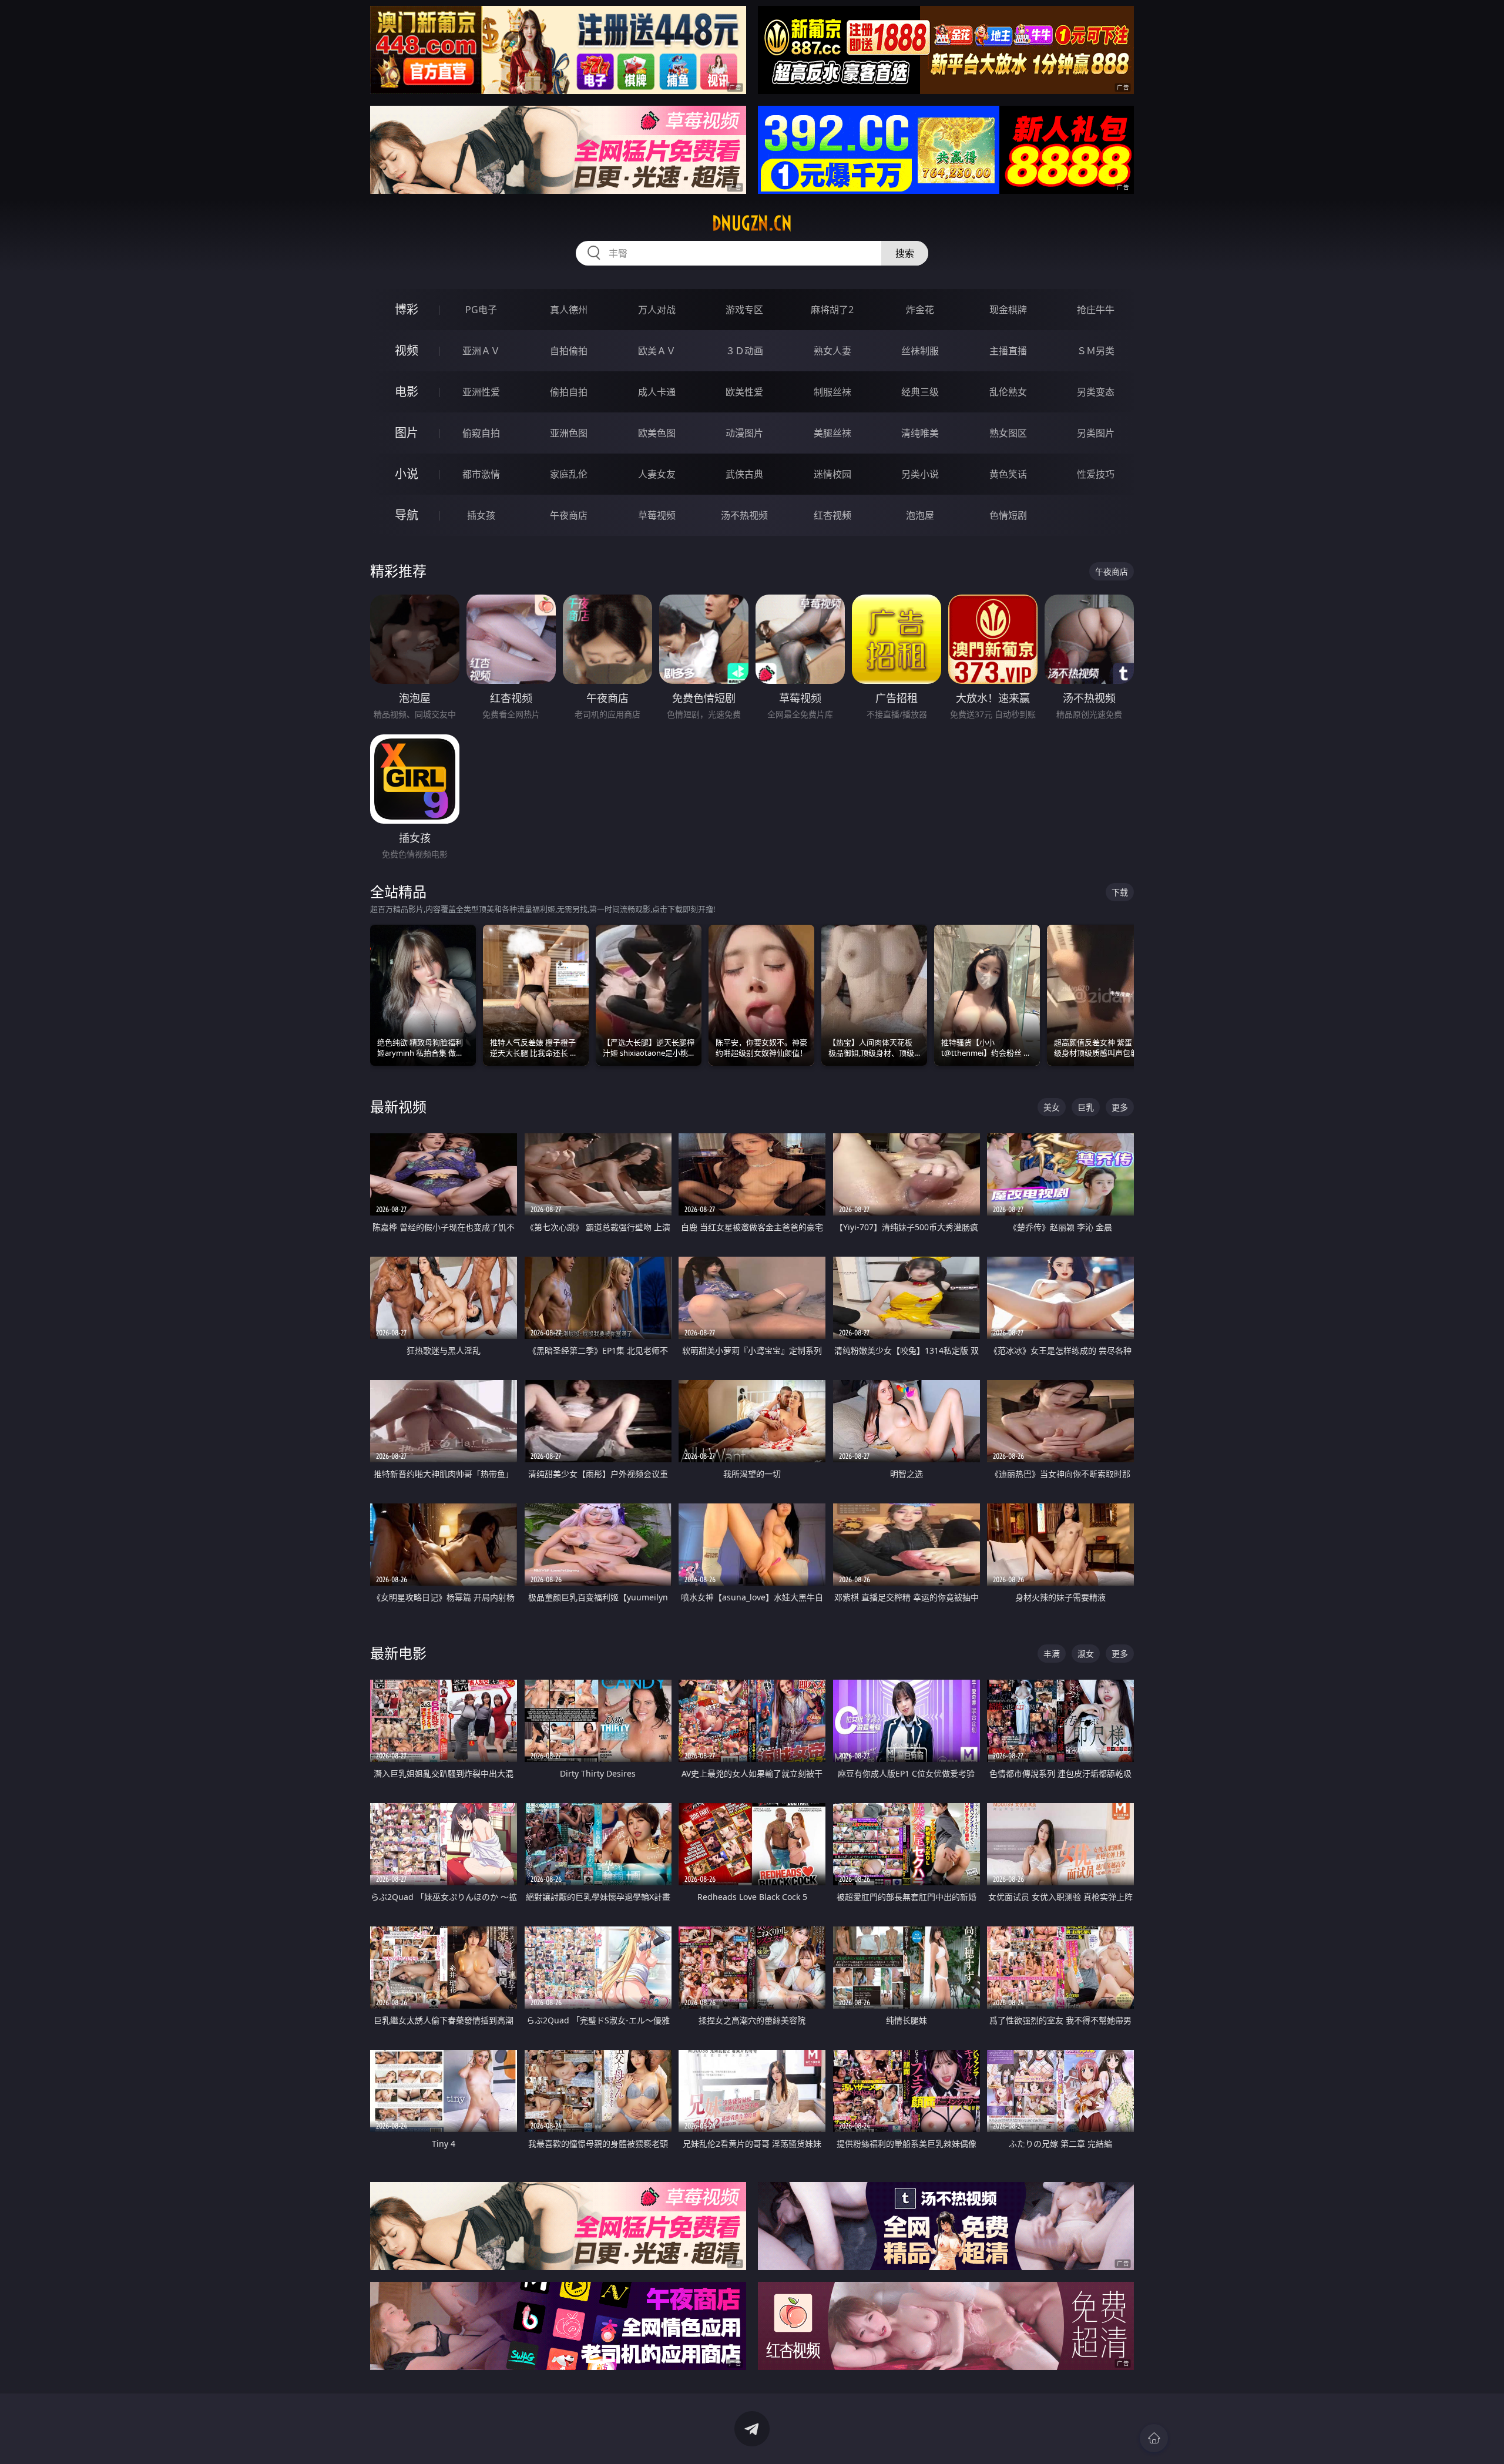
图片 (407, 433)
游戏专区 (744, 310)
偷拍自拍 (569, 392)
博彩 (407, 309)
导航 (407, 515)
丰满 (1052, 1654)
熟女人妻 (832, 351)
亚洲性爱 (481, 392)
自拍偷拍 (569, 351)
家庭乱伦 (569, 474)
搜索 (905, 253)
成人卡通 (657, 392)
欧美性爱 (744, 392)
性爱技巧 (1096, 474)
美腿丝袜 (832, 433)
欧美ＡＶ (657, 351)
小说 (407, 474)
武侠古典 (744, 474)
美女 (1052, 1107)
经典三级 (920, 392)
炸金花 (920, 310)
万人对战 (657, 310)
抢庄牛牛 (1096, 310)
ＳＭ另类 (1096, 351)
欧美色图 (657, 433)
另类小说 (920, 474)
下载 (1120, 892)
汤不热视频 (744, 515)
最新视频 (398, 1107)
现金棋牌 (1008, 310)
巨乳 (1086, 1107)
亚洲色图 (569, 433)
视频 (407, 350)
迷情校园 (832, 474)
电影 (407, 392)
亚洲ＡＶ (481, 351)
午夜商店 (569, 515)
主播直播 (1008, 351)
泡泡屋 (920, 515)
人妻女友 (657, 474)
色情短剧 (1008, 515)
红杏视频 (832, 515)
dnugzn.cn (752, 223)
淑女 (1086, 1654)
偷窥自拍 (481, 433)
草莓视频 (657, 515)
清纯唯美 (920, 433)
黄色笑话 (1008, 474)
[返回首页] (1154, 2438)
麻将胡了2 (832, 310)
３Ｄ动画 (744, 351)
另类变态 (1096, 392)
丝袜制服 (920, 351)
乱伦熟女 (1008, 392)
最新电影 (398, 1653)
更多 (1120, 1107)
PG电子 (481, 310)
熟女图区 (1008, 433)
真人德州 (569, 310)
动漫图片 (744, 433)
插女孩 (481, 515)
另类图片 (1096, 433)
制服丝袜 (832, 392)
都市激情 (481, 474)
